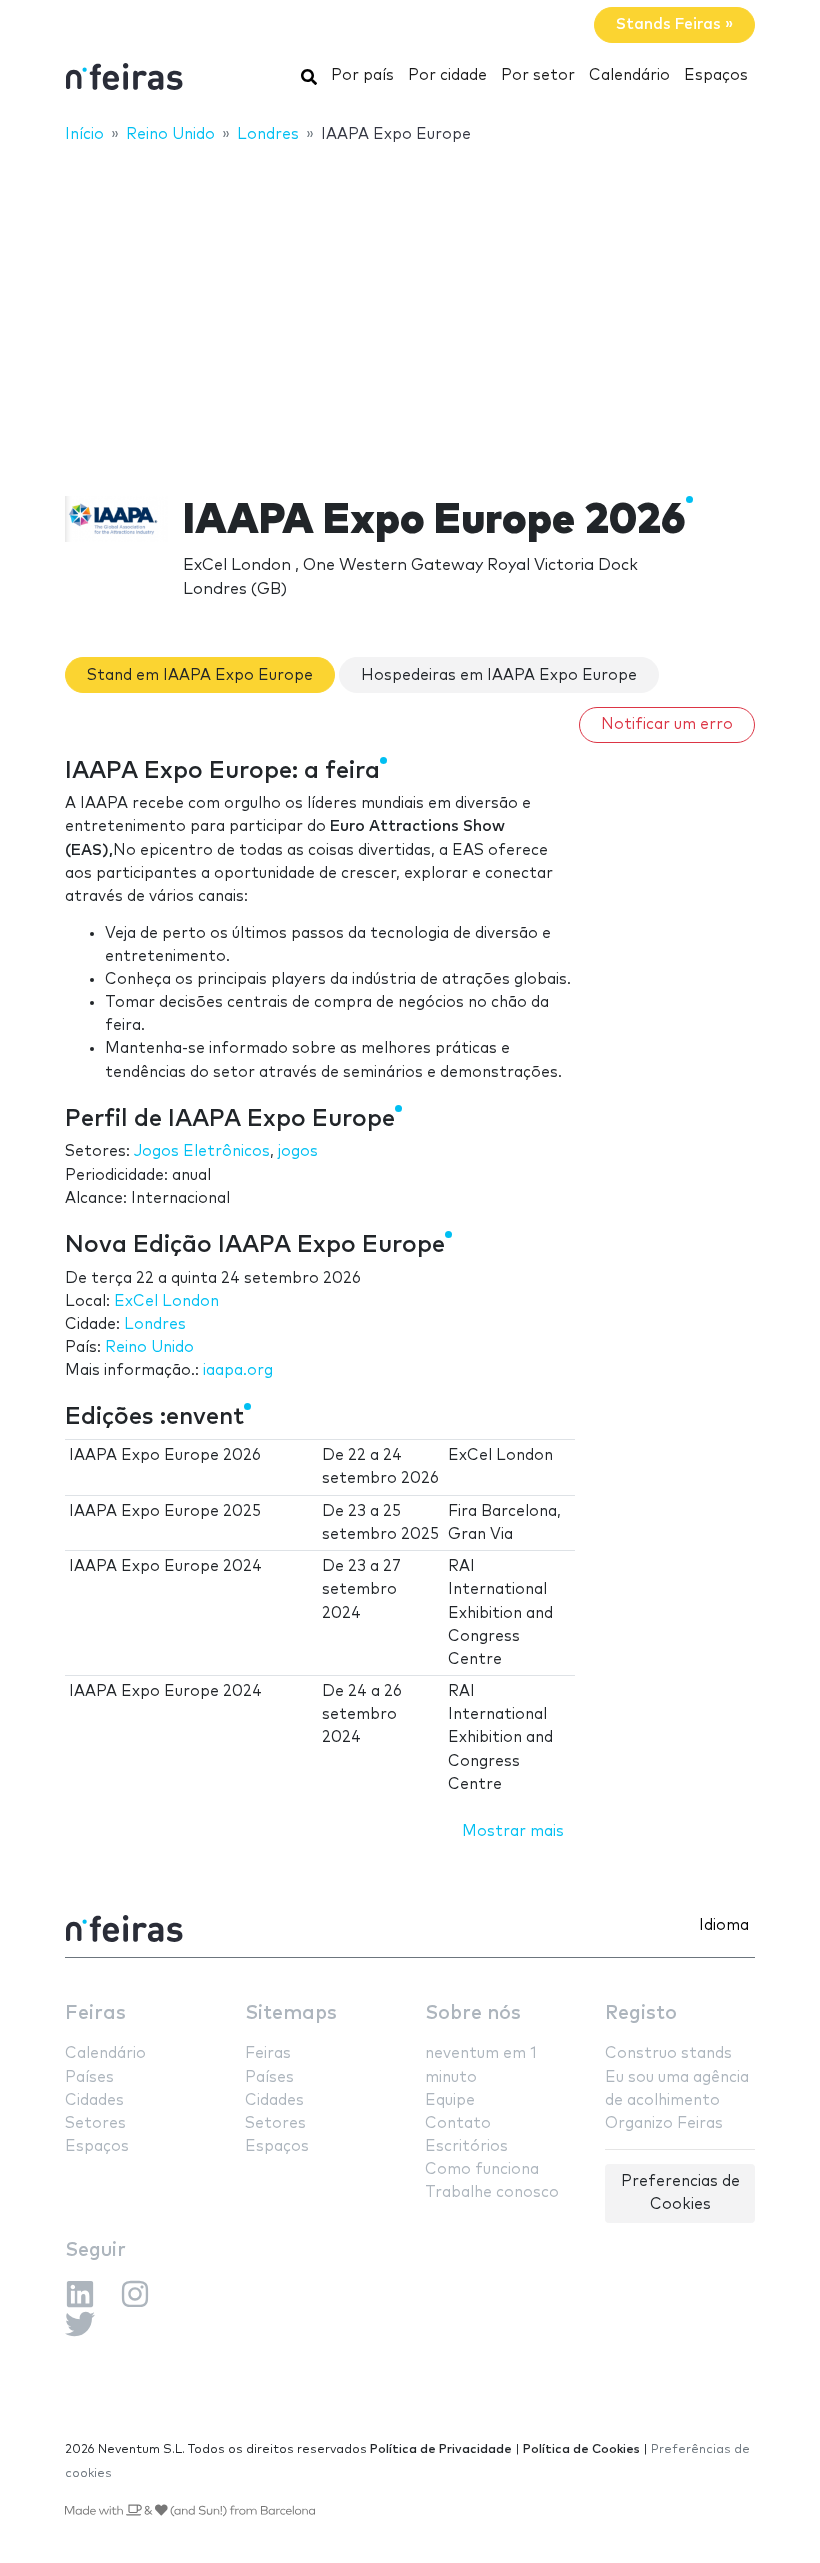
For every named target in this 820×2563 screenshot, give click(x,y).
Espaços (716, 75)
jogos (298, 1151)
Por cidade (447, 75)
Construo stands (668, 2053)
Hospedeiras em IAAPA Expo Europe (499, 675)
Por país (362, 75)
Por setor (538, 75)
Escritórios (466, 2146)
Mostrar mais (513, 1831)
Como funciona (482, 2169)
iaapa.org (238, 1370)
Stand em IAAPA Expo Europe (200, 675)
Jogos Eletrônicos (202, 1151)
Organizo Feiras (664, 2123)
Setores (95, 2123)
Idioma (724, 1925)
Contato (458, 2123)
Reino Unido (149, 1347)
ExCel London (166, 1301)
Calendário (629, 75)
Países (89, 2077)
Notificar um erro (667, 724)
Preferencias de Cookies (680, 2193)
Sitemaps (291, 2013)
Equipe (450, 2100)
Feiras (95, 2013)
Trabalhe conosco (492, 2192)
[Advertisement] (410, 307)
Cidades (94, 2100)
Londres (155, 1324)
